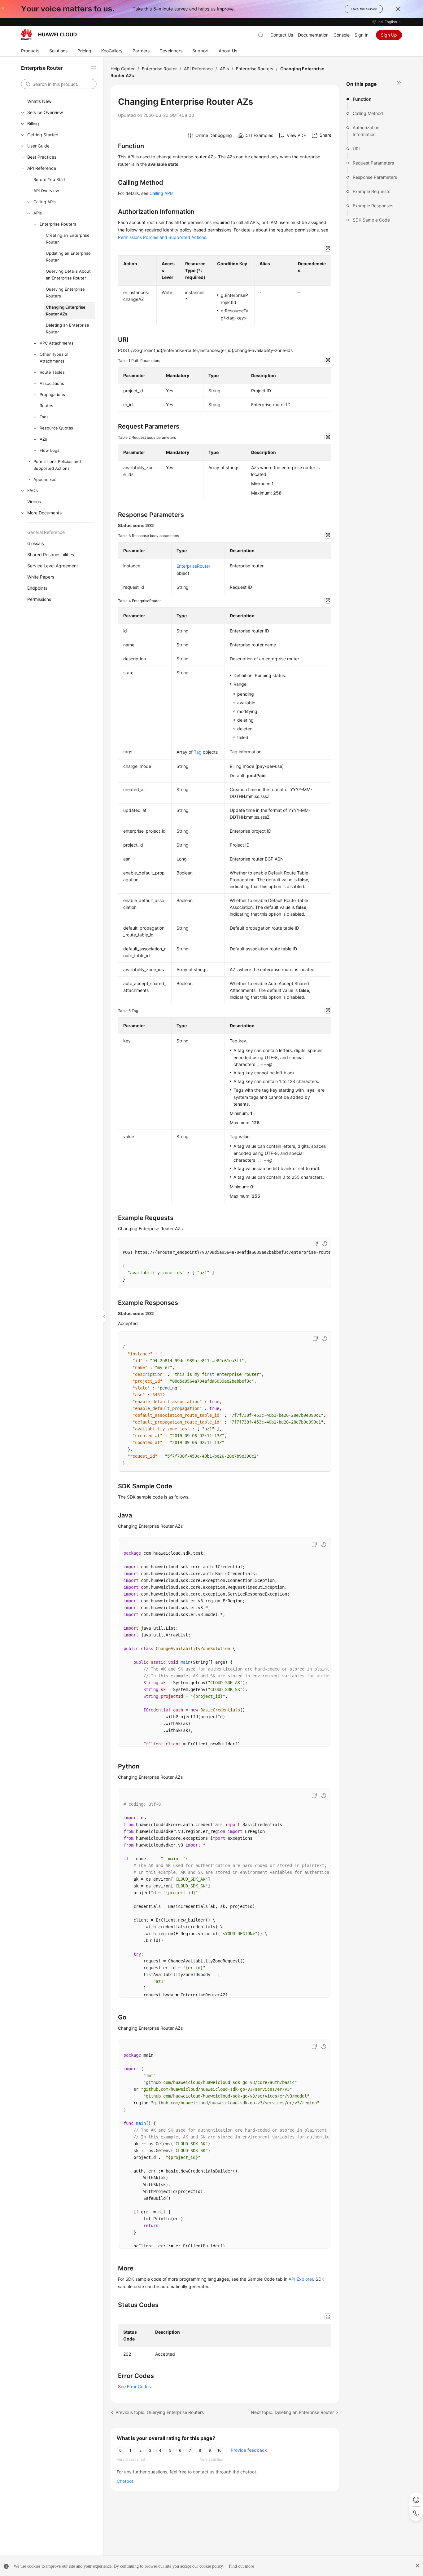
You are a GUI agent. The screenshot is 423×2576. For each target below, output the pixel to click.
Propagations (52, 394)
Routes (46, 406)
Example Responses (373, 206)
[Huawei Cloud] (49, 34)
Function (362, 99)
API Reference (42, 168)
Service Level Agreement (53, 566)
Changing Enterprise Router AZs (66, 310)
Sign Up (389, 35)
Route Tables (52, 372)
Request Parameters (373, 163)
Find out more (241, 2566)
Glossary (36, 543)
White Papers (41, 577)
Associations (52, 383)
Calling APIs (45, 202)
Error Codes (139, 2387)
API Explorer (301, 2279)
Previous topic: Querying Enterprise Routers (160, 2412)
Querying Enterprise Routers (65, 293)
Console (342, 35)
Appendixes (45, 479)
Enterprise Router (159, 69)
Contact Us (282, 35)
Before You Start (50, 179)
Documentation (313, 35)
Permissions (39, 599)
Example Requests (371, 191)
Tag (198, 752)
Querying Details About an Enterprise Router (68, 275)
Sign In (362, 35)
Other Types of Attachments (54, 358)
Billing (33, 123)
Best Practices (42, 157)
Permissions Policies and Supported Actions (57, 465)
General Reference (46, 532)
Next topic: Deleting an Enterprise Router (292, 2412)
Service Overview (45, 112)
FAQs (33, 490)
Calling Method (368, 113)
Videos (34, 502)
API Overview (46, 191)
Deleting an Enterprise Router (68, 328)
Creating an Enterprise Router (68, 239)
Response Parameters (375, 177)
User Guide (38, 146)
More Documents (44, 513)
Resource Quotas (56, 428)
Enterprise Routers (58, 224)
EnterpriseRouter (193, 566)
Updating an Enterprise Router (68, 257)
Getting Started (43, 135)
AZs (43, 439)
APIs (38, 213)
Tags (44, 417)
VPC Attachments (57, 343)
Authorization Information (366, 131)
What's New (39, 101)
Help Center (123, 69)
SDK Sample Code (371, 220)
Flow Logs (50, 450)
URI (356, 149)
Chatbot (125, 2481)
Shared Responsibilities (51, 555)
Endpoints (37, 588)
